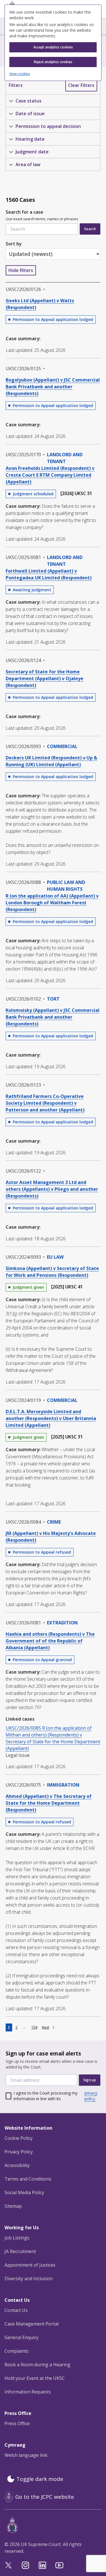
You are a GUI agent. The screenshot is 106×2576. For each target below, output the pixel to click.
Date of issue (30, 114)
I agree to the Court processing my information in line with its (55, 2096)
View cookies (20, 74)
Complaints (17, 2351)
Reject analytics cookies (53, 62)
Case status (29, 101)
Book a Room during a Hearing (37, 2365)
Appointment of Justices (30, 2265)
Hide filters (21, 270)
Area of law (28, 164)
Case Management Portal (32, 2324)
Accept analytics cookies (53, 47)
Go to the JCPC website (45, 2497)
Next (46, 2027)
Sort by (14, 244)
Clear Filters (81, 85)
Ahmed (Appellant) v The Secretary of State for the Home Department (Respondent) (49, 1803)
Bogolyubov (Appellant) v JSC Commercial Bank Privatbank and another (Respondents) (53, 387)
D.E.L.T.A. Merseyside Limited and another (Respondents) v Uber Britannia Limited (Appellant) (51, 1418)
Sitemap (13, 2206)
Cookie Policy (19, 2138)
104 (34, 2027)
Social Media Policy (24, 2192)
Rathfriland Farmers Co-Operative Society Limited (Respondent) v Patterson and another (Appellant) (45, 1103)
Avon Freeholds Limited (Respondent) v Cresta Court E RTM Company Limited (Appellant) (50, 475)
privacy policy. (91, 2096)
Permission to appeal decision (48, 126)
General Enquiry (21, 2337)
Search (90, 229)
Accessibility (17, 2165)
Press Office (17, 2423)
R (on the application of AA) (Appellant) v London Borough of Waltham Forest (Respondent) (52, 903)
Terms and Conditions (28, 2179)
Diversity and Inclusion (29, 2279)
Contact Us (16, 2310)
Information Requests (28, 2392)
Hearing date (30, 139)
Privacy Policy (19, 2152)
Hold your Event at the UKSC (35, 2378)
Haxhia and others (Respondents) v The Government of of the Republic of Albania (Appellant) (50, 1641)
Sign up (90, 2080)
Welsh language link (26, 2455)
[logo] (54, 2525)
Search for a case (42, 215)
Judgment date (32, 152)
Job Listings (17, 2238)
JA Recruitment (20, 2251)
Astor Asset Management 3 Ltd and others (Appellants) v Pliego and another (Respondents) (52, 1189)
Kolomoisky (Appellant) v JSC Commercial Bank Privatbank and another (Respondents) (53, 1017)
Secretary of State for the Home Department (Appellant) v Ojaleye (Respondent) (45, 678)
